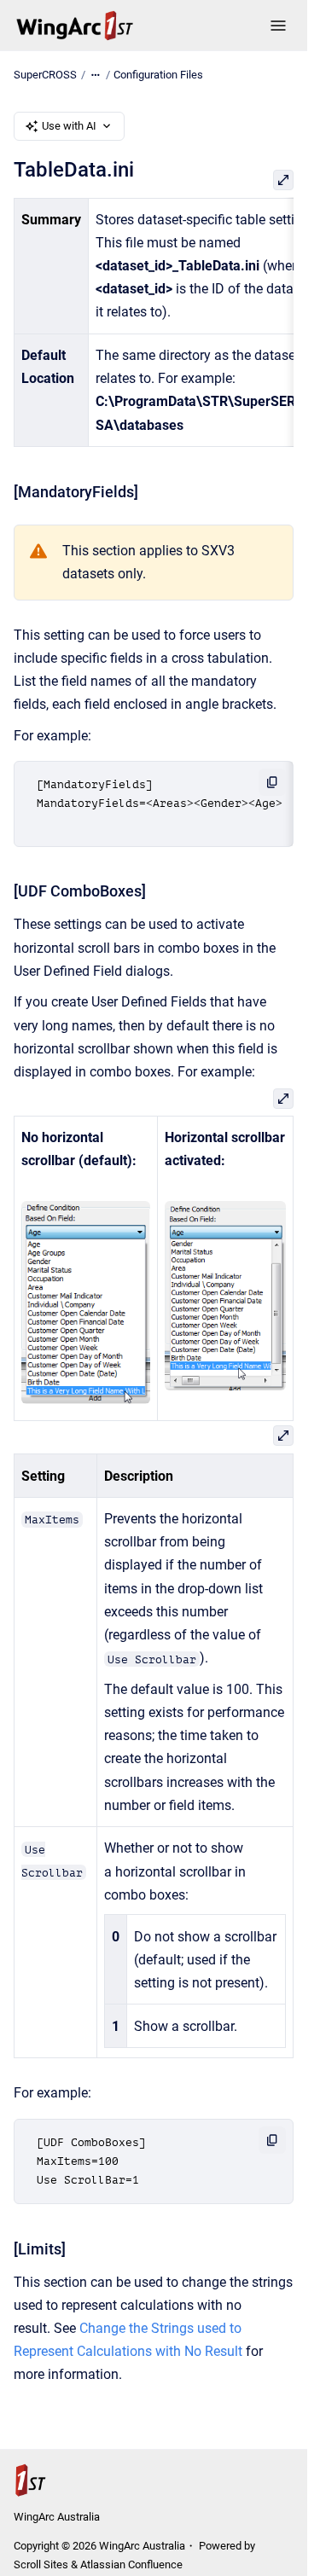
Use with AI (69, 126)
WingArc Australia (57, 2517)
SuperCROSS (45, 75)
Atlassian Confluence (131, 2564)
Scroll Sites (41, 2564)
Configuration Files (158, 75)
